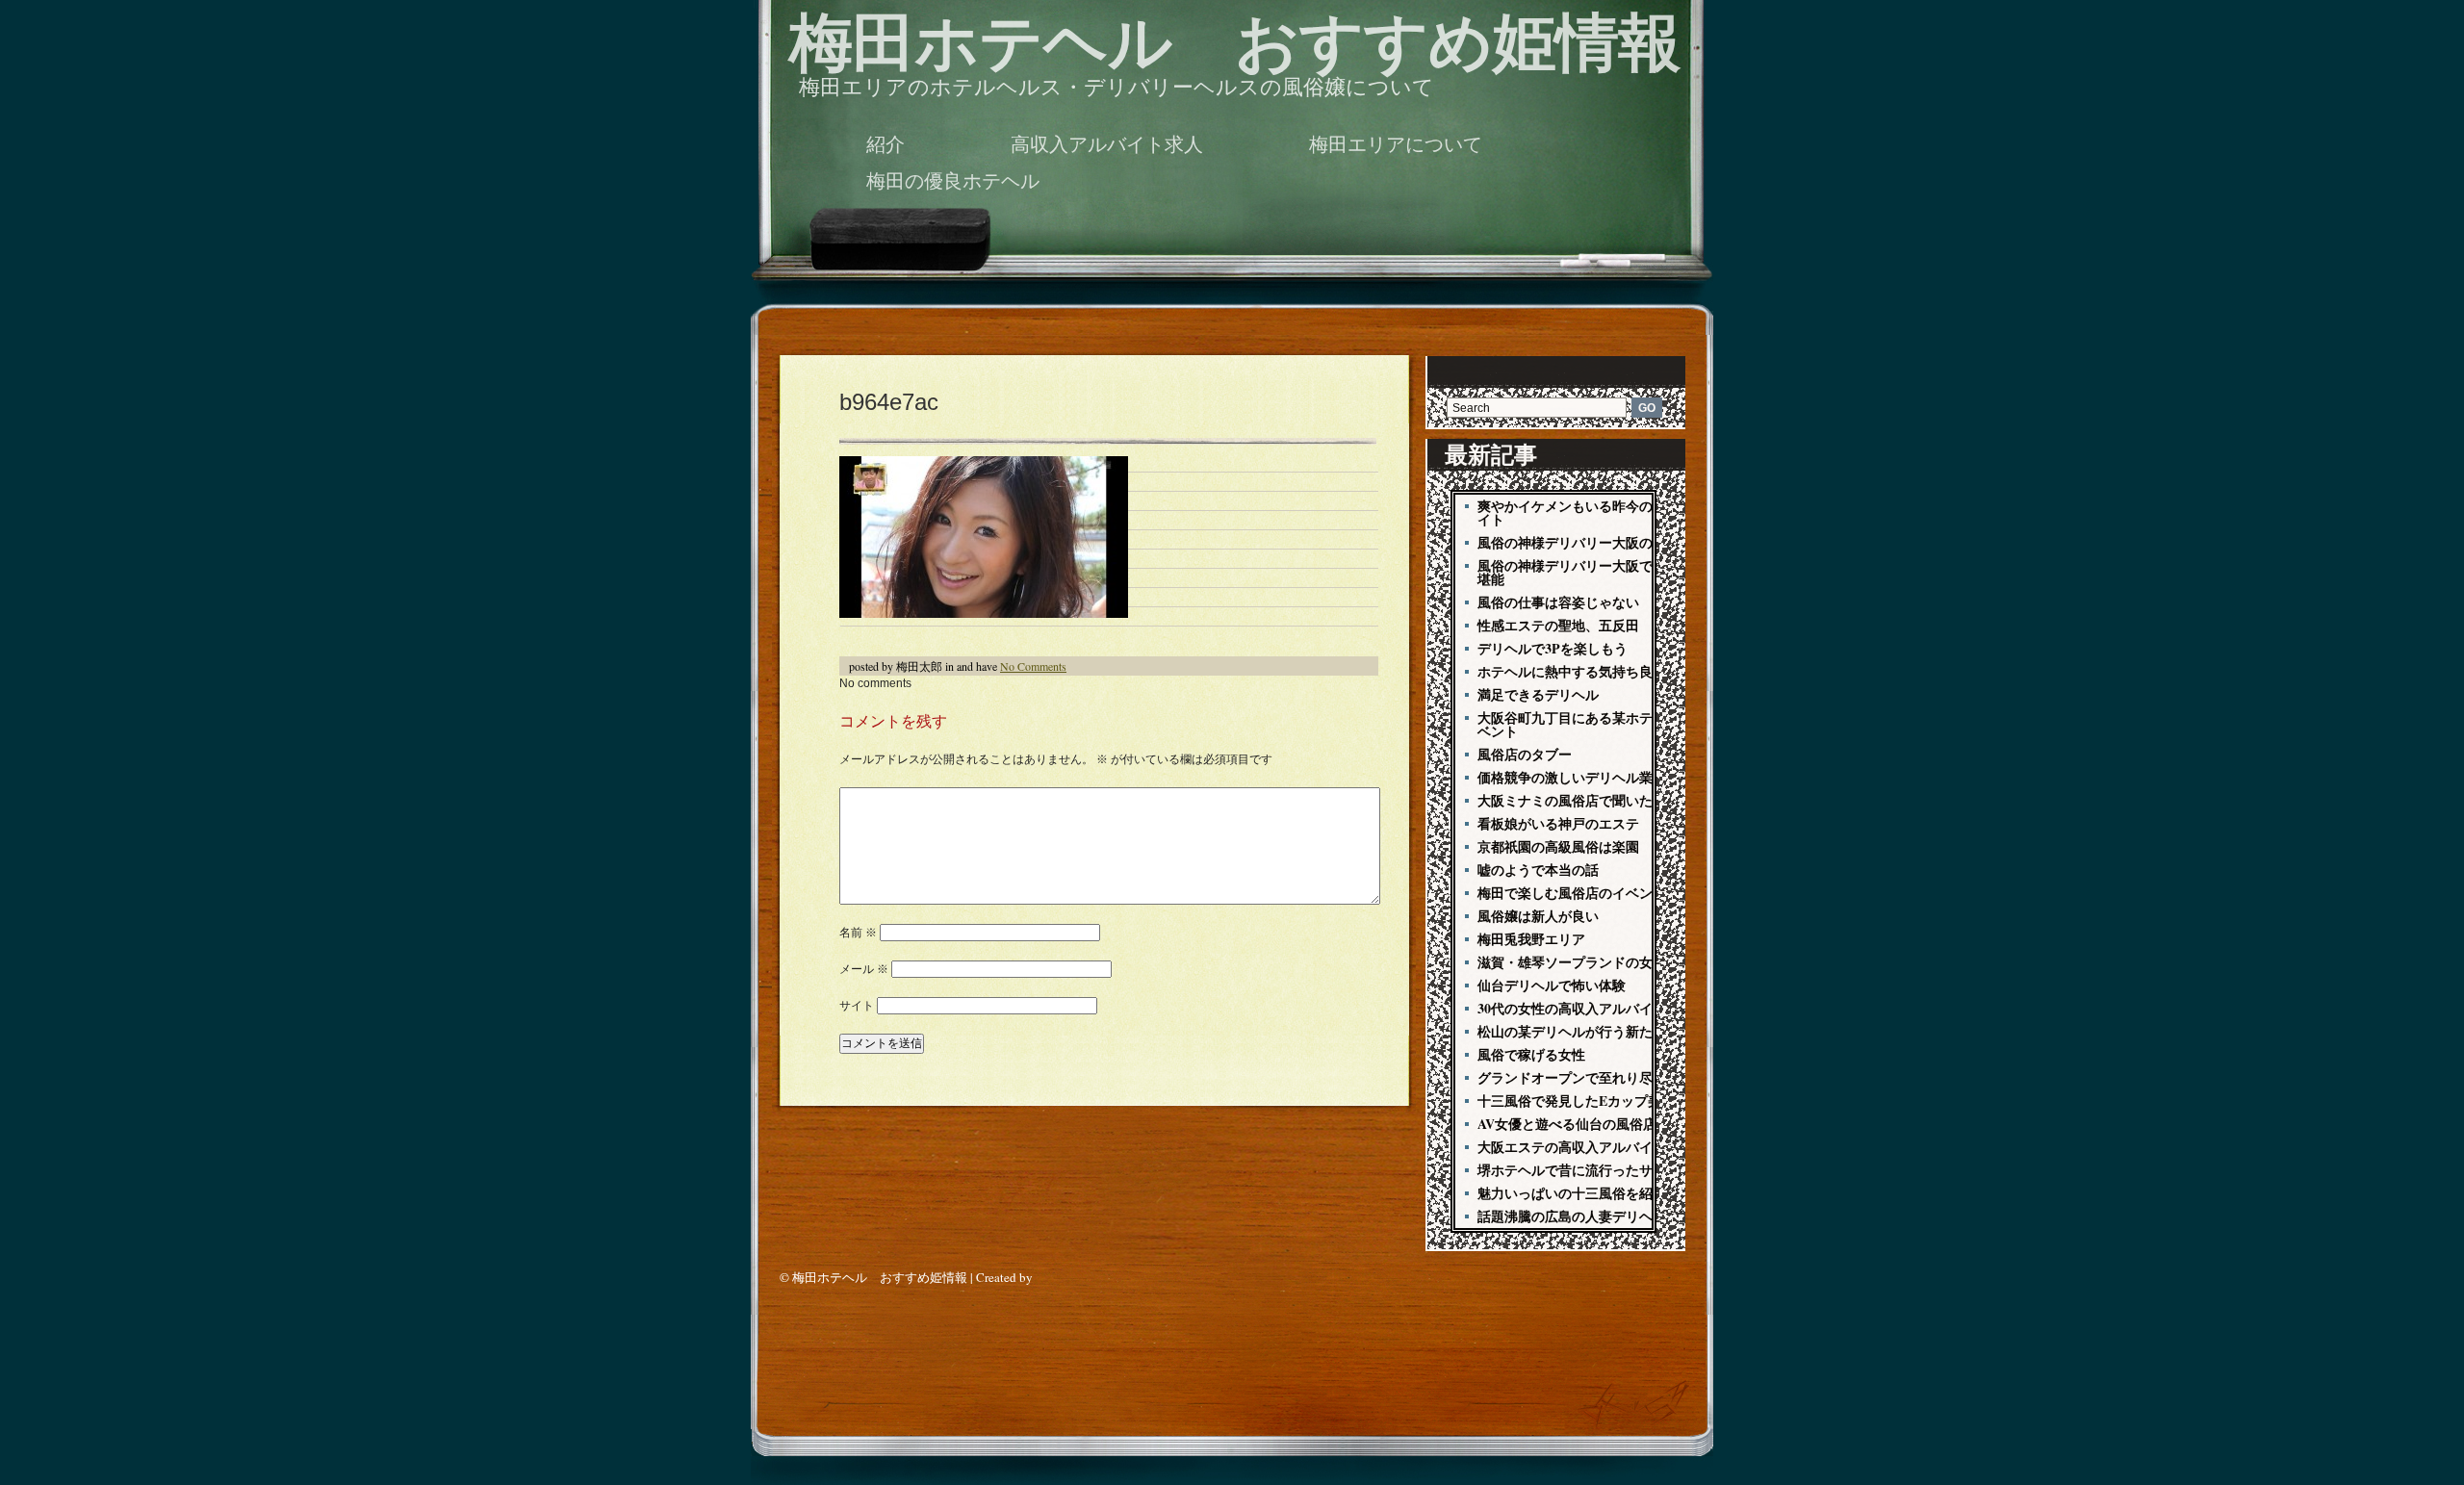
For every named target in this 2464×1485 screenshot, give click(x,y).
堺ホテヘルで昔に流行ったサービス (1585, 1170)
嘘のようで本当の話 (1538, 870)
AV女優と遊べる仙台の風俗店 (1567, 1124)
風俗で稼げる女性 (1531, 1054)
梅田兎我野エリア (1531, 939)
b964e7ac (889, 402)
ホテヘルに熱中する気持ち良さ (1572, 671)
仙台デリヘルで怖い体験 (1552, 985)
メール (864, 969)
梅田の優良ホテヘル (953, 181)
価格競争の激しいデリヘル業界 (1572, 777)
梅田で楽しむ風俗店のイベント (1572, 893)
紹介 (885, 144)
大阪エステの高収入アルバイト (1572, 1147)
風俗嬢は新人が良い (1538, 916)
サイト (857, 1006)
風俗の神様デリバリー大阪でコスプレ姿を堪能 (1605, 572)
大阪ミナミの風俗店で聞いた (1565, 800)
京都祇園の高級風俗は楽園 (1558, 846)
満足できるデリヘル (1538, 694)
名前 (858, 933)
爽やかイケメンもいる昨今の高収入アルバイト (1605, 512)
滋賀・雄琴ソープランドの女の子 (1578, 962)
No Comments (1033, 666)
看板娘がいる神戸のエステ (1558, 823)
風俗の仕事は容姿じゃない (1558, 602)
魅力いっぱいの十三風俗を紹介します (1592, 1193)
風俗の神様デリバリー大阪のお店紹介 (1592, 542)
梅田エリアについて (1396, 144)
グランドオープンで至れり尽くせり (1585, 1077)
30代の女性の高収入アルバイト (1572, 1008)
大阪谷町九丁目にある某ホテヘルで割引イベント (1605, 724)
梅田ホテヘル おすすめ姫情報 (1235, 43)
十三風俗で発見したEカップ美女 (1576, 1101)
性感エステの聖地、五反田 (1558, 625)
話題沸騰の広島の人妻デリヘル (1572, 1216)
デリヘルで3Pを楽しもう (1553, 648)
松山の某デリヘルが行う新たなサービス (1599, 1031)
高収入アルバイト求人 (1107, 144)
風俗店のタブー (1525, 754)
